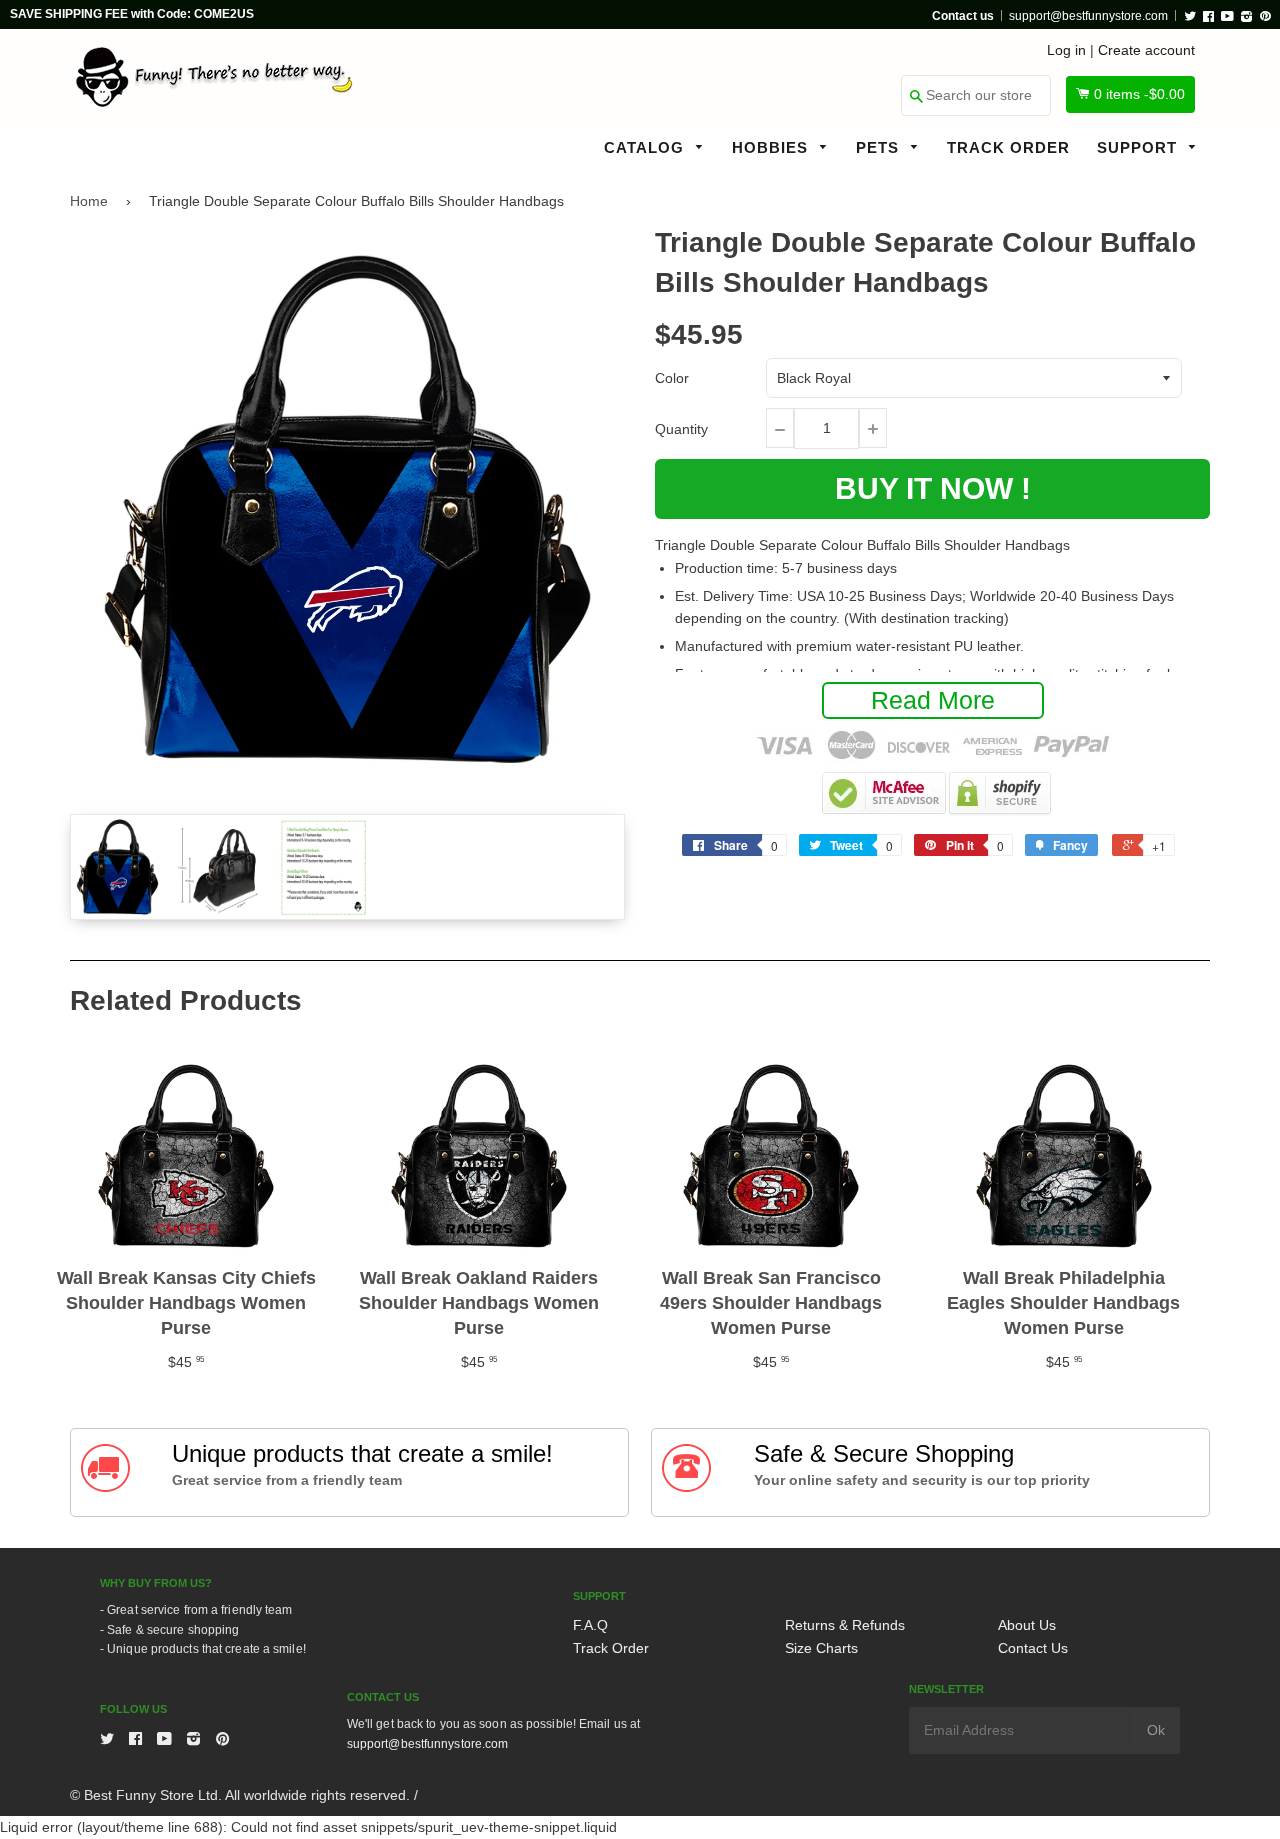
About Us (1027, 1625)
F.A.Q (590, 1625)
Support (1139, 147)
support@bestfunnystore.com (1088, 16)
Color (672, 378)
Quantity (681, 429)
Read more (933, 700)
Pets (880, 147)
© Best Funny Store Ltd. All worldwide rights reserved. (240, 1795)
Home (89, 201)
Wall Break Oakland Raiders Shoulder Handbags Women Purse (479, 1303)
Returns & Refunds (845, 1625)
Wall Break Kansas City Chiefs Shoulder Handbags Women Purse (186, 1303)
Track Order (1008, 147)
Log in (1066, 50)
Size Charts (821, 1648)
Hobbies (772, 147)
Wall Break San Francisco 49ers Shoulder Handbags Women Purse (771, 1303)
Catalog (646, 147)
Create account (1146, 50)
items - (1139, 94)
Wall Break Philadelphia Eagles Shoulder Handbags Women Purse (1063, 1303)
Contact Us (1033, 1648)
